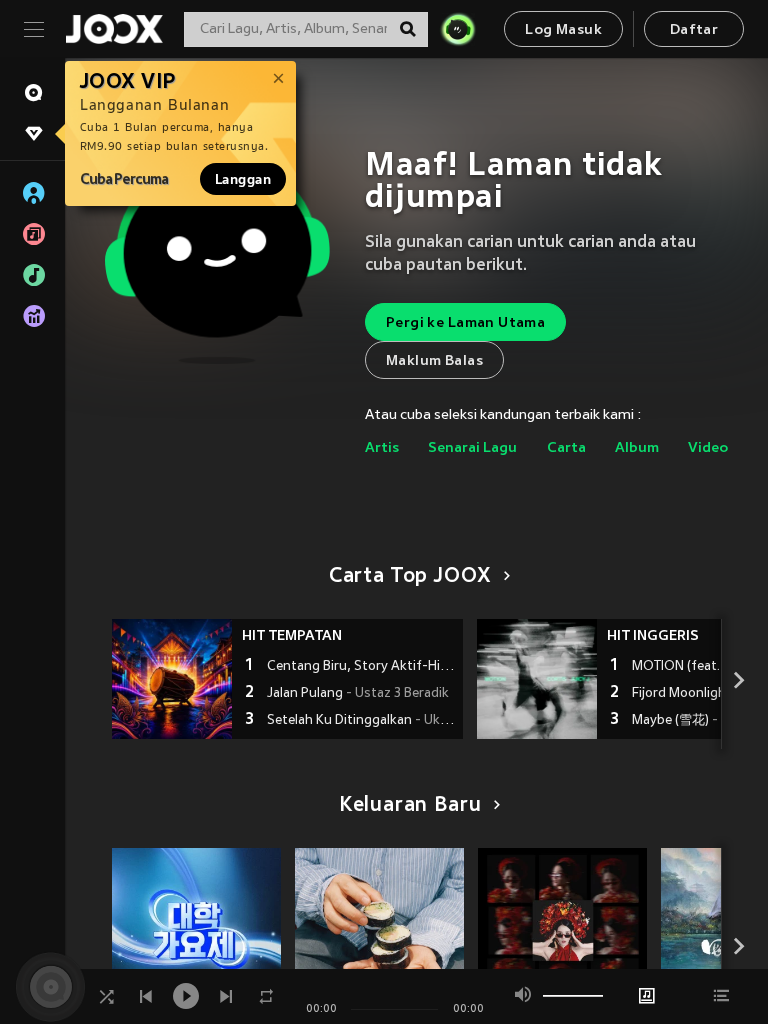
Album (637, 448)
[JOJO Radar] (458, 29)
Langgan (243, 179)
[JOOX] (114, 29)
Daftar (694, 30)
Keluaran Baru (410, 806)
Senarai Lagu (472, 448)
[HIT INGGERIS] (537, 679)
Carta (566, 448)
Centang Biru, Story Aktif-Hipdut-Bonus (362, 667)
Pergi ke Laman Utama (465, 323)
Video (708, 448)
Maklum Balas (434, 361)
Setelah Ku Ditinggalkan (362, 721)
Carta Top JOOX (410, 577)
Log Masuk (563, 30)
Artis (382, 448)
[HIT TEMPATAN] (172, 679)
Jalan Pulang (358, 694)
